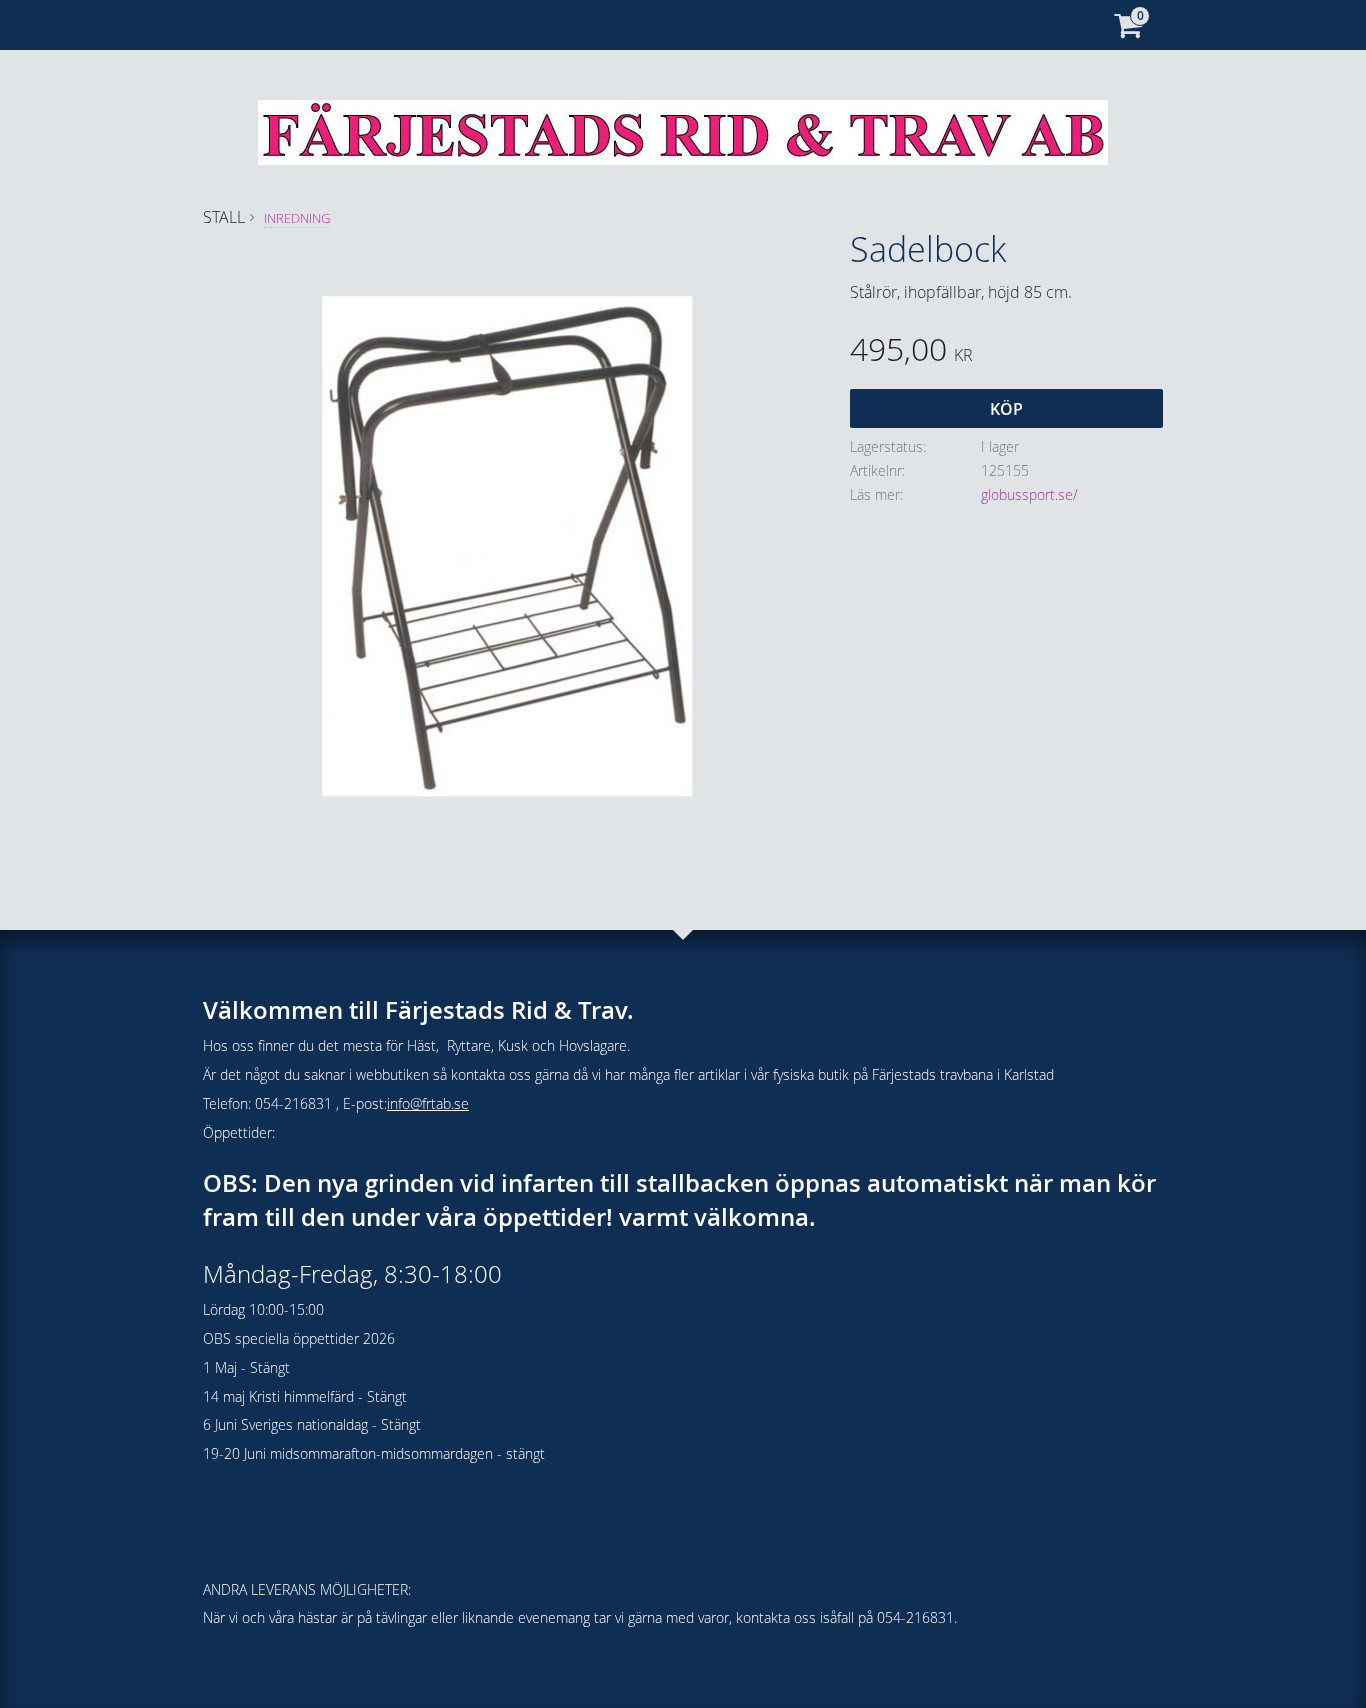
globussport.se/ (1029, 494)
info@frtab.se (428, 1103)
